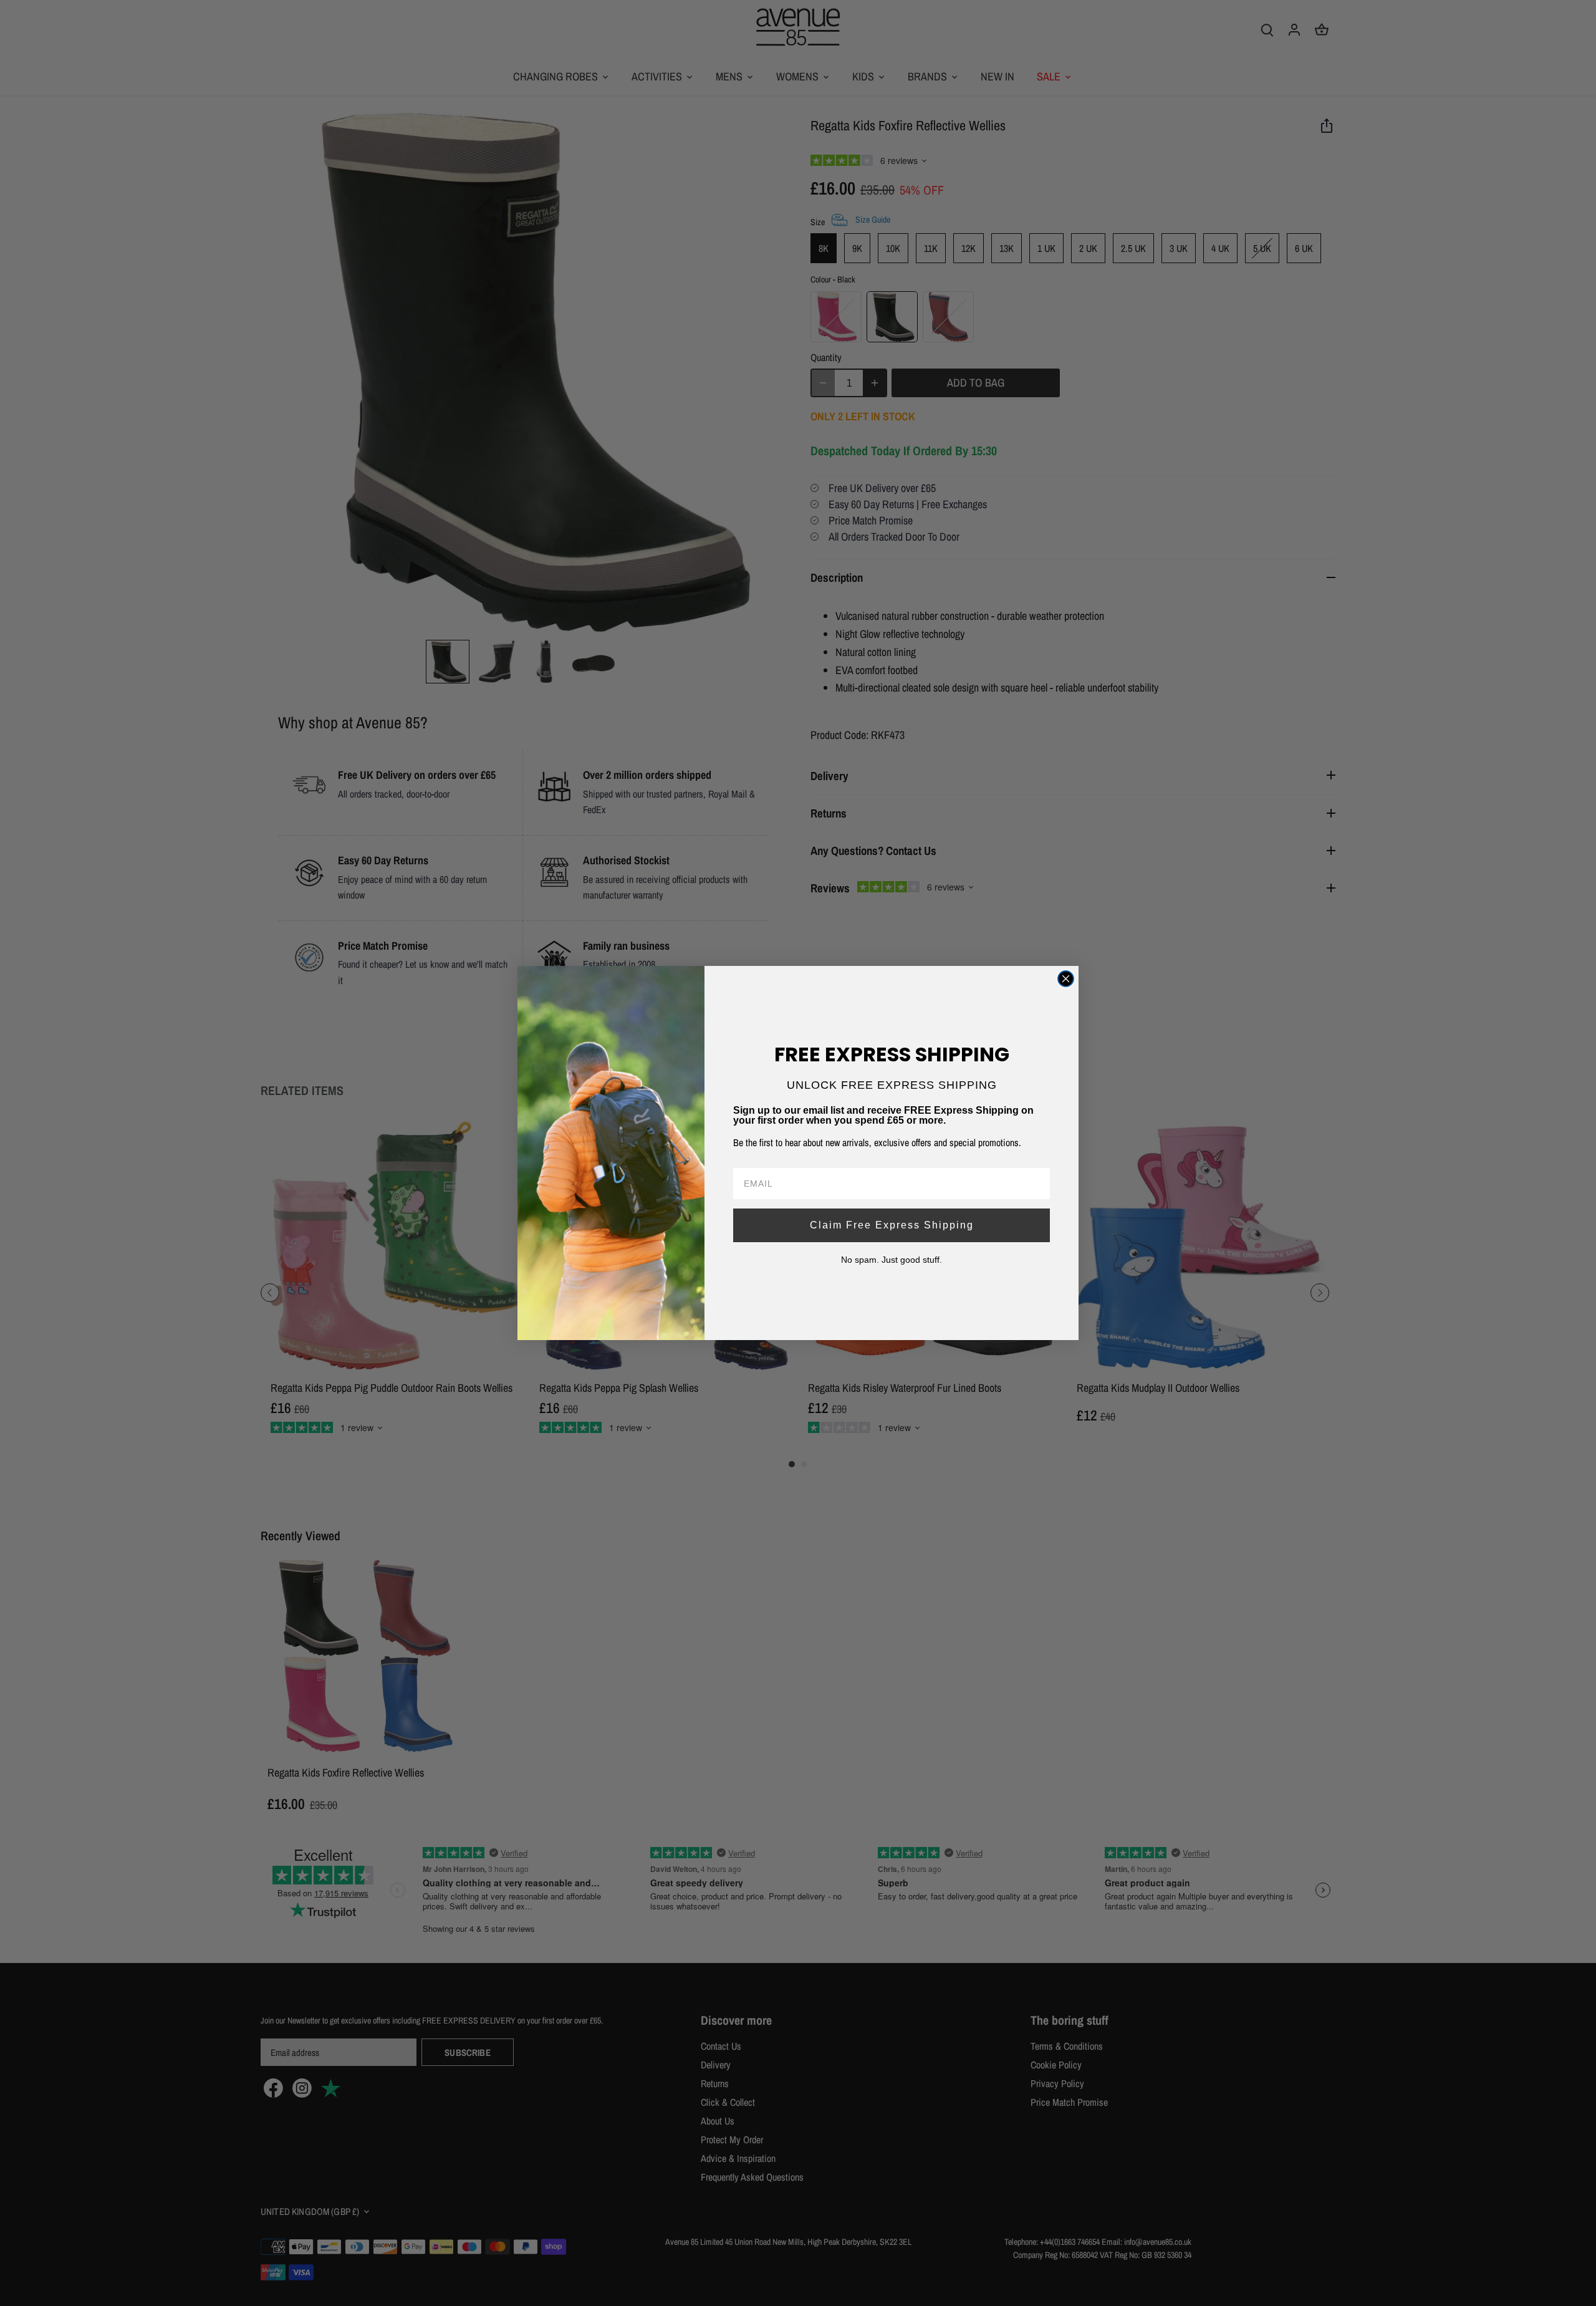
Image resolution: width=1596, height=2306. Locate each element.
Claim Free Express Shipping (892, 1225)
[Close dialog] (1066, 979)
